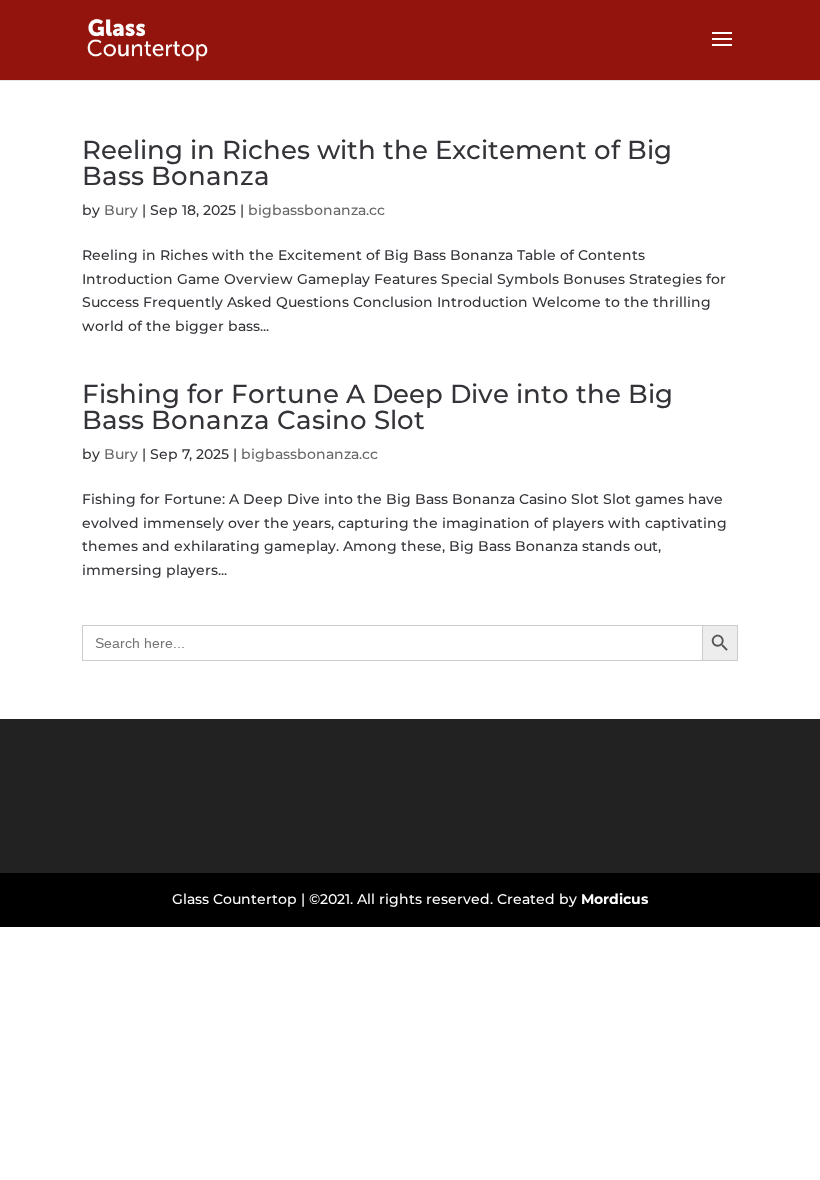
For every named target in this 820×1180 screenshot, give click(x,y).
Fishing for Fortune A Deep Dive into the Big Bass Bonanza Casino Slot (377, 407)
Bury (121, 210)
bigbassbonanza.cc (316, 210)
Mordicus (614, 899)
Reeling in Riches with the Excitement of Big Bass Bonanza (377, 163)
